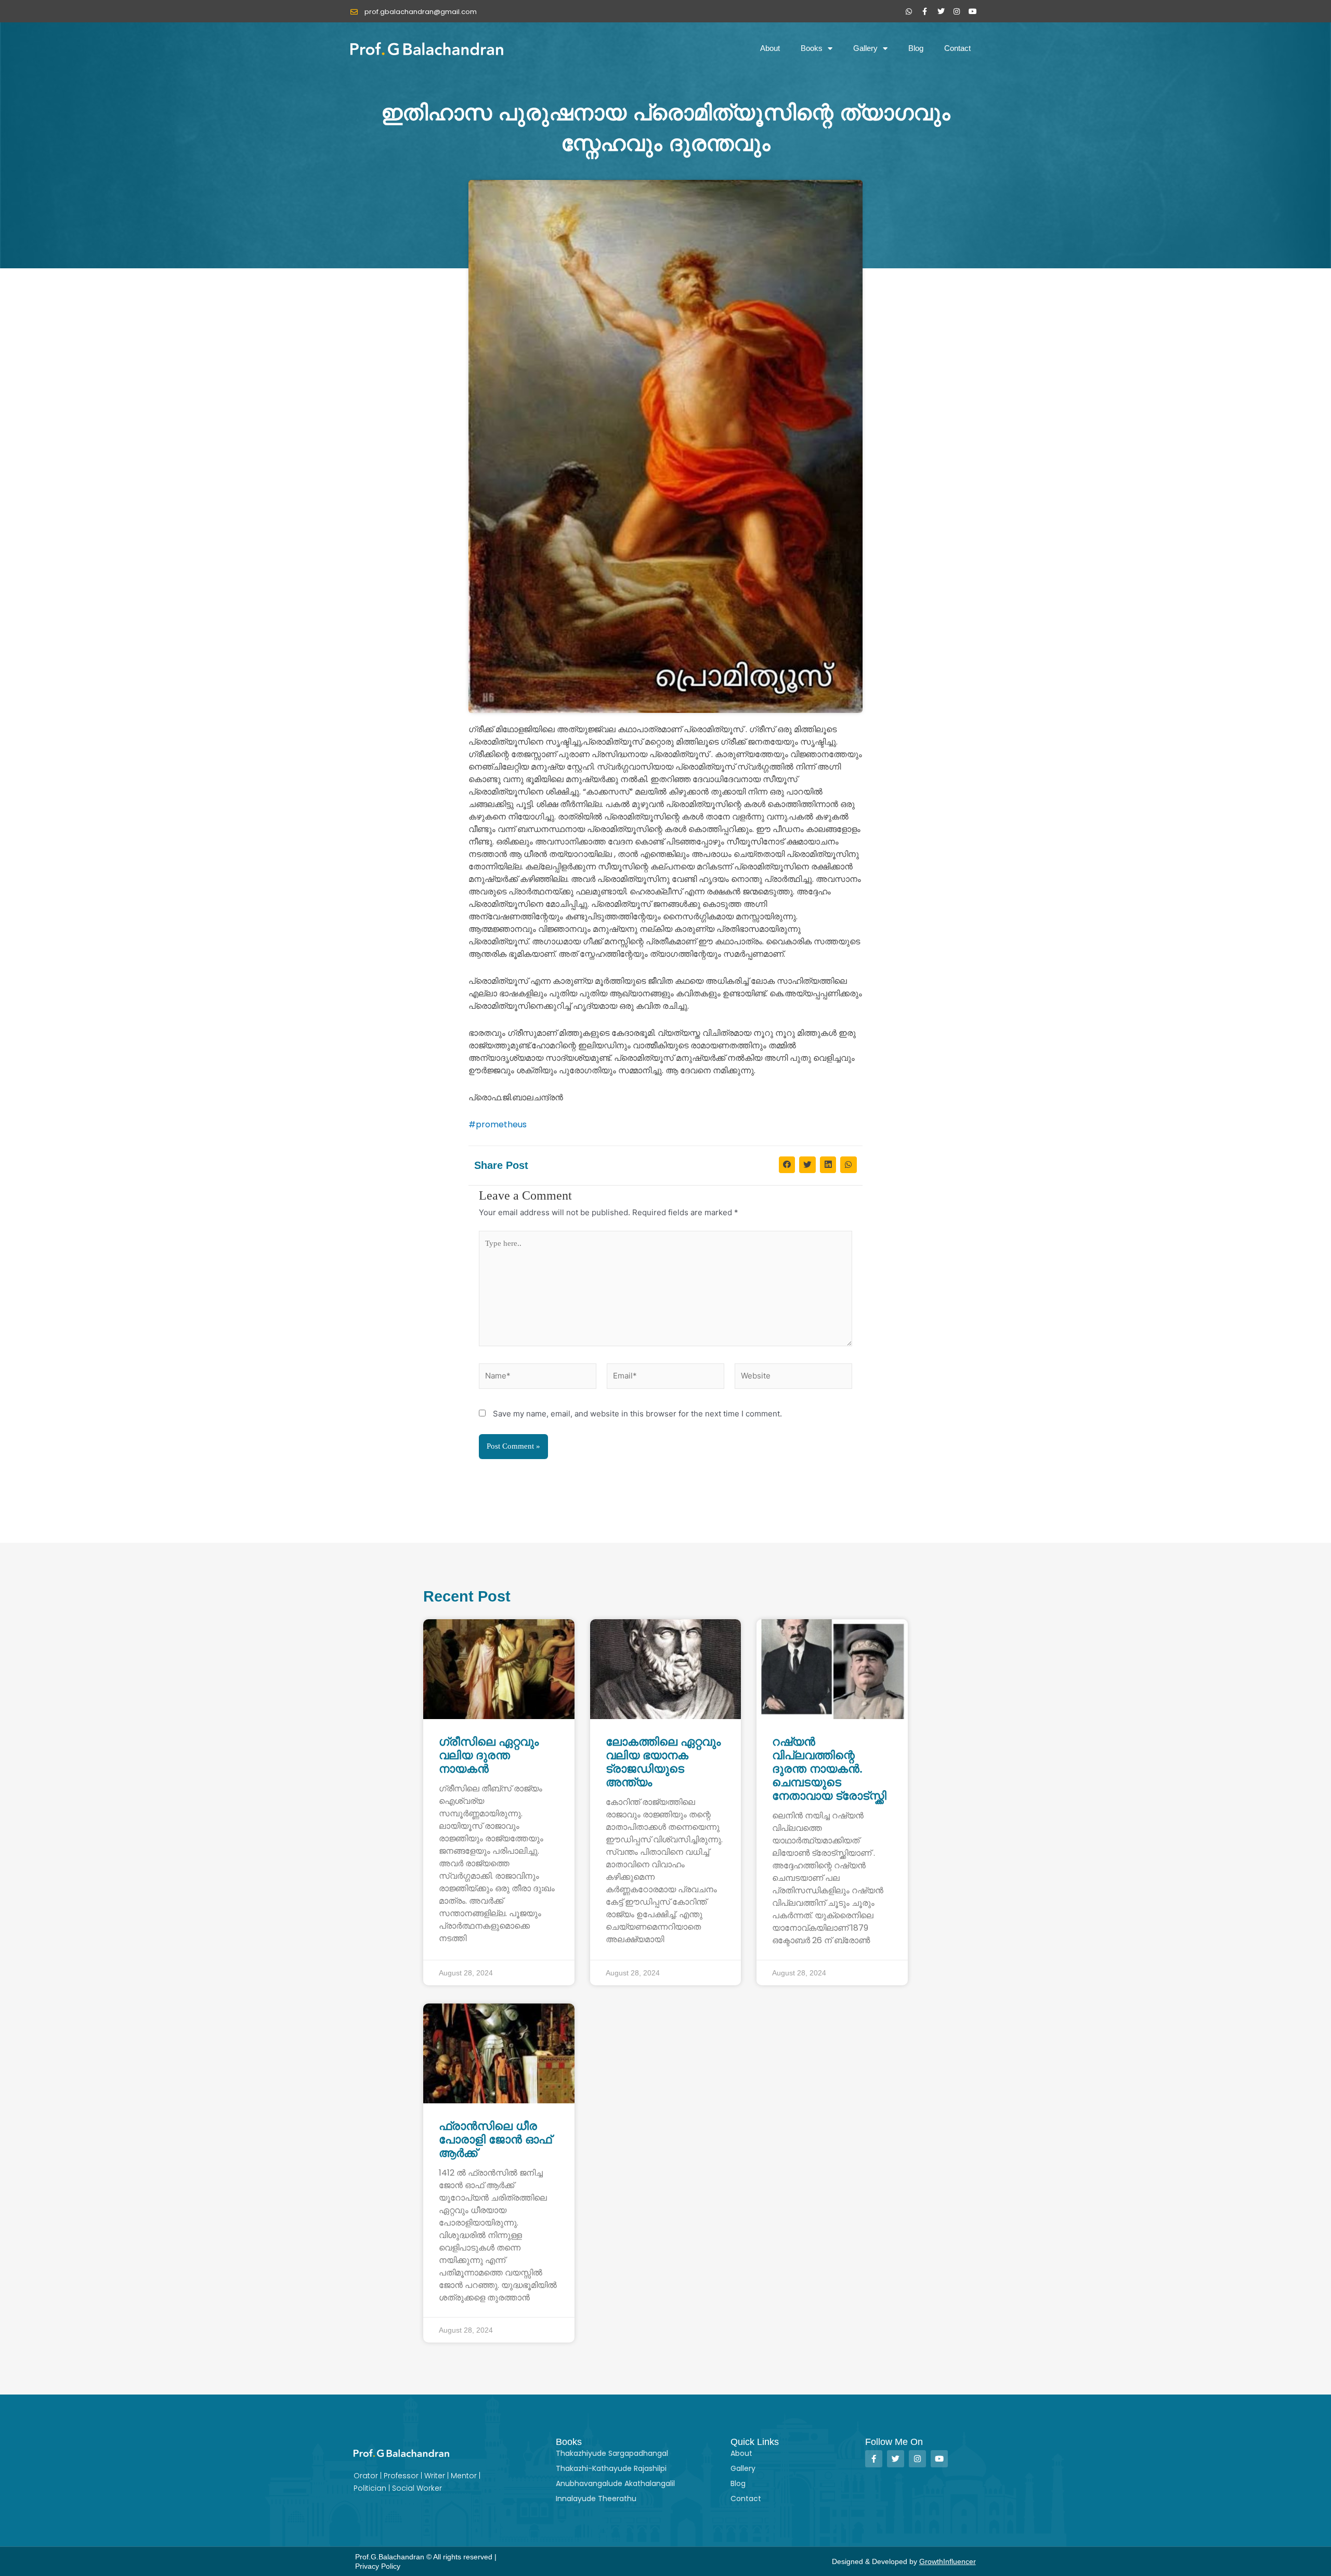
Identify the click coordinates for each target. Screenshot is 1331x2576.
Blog (916, 48)
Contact (957, 48)
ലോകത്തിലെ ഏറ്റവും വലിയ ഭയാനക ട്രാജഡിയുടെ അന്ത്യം (663, 1762)
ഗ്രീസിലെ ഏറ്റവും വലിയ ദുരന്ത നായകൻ (489, 1755)
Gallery (865, 48)
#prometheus (498, 1124)
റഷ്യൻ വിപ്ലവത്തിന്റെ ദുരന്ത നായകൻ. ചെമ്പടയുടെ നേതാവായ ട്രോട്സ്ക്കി (829, 1769)
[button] (787, 1165)
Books (812, 48)
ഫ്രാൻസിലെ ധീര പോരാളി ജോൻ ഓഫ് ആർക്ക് (495, 2139)
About (770, 48)
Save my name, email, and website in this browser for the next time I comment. (637, 1414)
